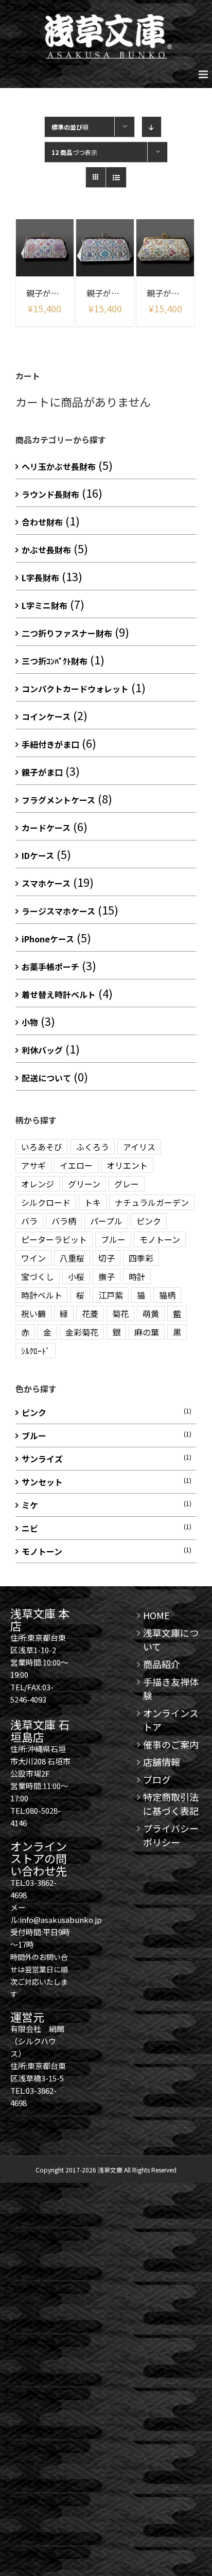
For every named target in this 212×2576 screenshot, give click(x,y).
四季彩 (141, 1258)
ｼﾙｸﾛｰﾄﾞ (36, 1351)
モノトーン (160, 1239)
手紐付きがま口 (50, 744)
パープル (106, 1221)
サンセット (42, 1482)
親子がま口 (42, 772)
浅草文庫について (171, 1640)
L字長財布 (40, 577)
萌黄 (151, 1313)
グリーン (84, 1184)
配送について (46, 1078)
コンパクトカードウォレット (75, 689)
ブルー (113, 1239)
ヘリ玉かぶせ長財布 (59, 466)
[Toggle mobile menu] (204, 74)
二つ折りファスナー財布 (67, 633)
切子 (107, 1258)
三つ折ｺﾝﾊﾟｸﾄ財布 (55, 661)
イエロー (76, 1165)
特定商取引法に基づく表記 (171, 1804)
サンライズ (42, 1459)
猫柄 (167, 1295)
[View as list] (116, 177)
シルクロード (46, 1202)
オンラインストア (171, 1720)
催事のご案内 (171, 1744)
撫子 (107, 1276)
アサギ (33, 1165)
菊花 (120, 1313)
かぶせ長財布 (46, 550)
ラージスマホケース (58, 911)
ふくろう (93, 1147)
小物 (30, 1022)
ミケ (30, 1505)
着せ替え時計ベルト (59, 994)
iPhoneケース (48, 939)
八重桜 (72, 1258)
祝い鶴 (33, 1313)
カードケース (46, 828)
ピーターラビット (54, 1239)
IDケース (38, 855)
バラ (29, 1221)
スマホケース (46, 883)
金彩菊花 (82, 1332)
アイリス (139, 1147)
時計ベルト (42, 1295)
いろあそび (42, 1147)
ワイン (33, 1258)
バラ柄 (64, 1221)
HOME (156, 1615)
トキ (93, 1202)
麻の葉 (147, 1332)
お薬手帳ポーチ (50, 967)
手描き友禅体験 (171, 1688)
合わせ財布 (42, 522)
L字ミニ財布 (45, 605)
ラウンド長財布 (50, 494)
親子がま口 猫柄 (176, 293)
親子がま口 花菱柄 (60, 293)
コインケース (46, 716)
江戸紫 (111, 1295)
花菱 (90, 1313)
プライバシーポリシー (171, 1835)
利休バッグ (42, 1050)
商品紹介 (162, 1664)
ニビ (30, 1528)
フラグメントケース (58, 800)
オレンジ (38, 1184)
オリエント (127, 1165)
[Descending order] (152, 127)
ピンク (149, 1221)
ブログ (157, 1779)
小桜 (76, 1276)
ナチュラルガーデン (152, 1202)
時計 (137, 1276)
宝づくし (38, 1276)
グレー (127, 1184)
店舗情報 (162, 1762)
